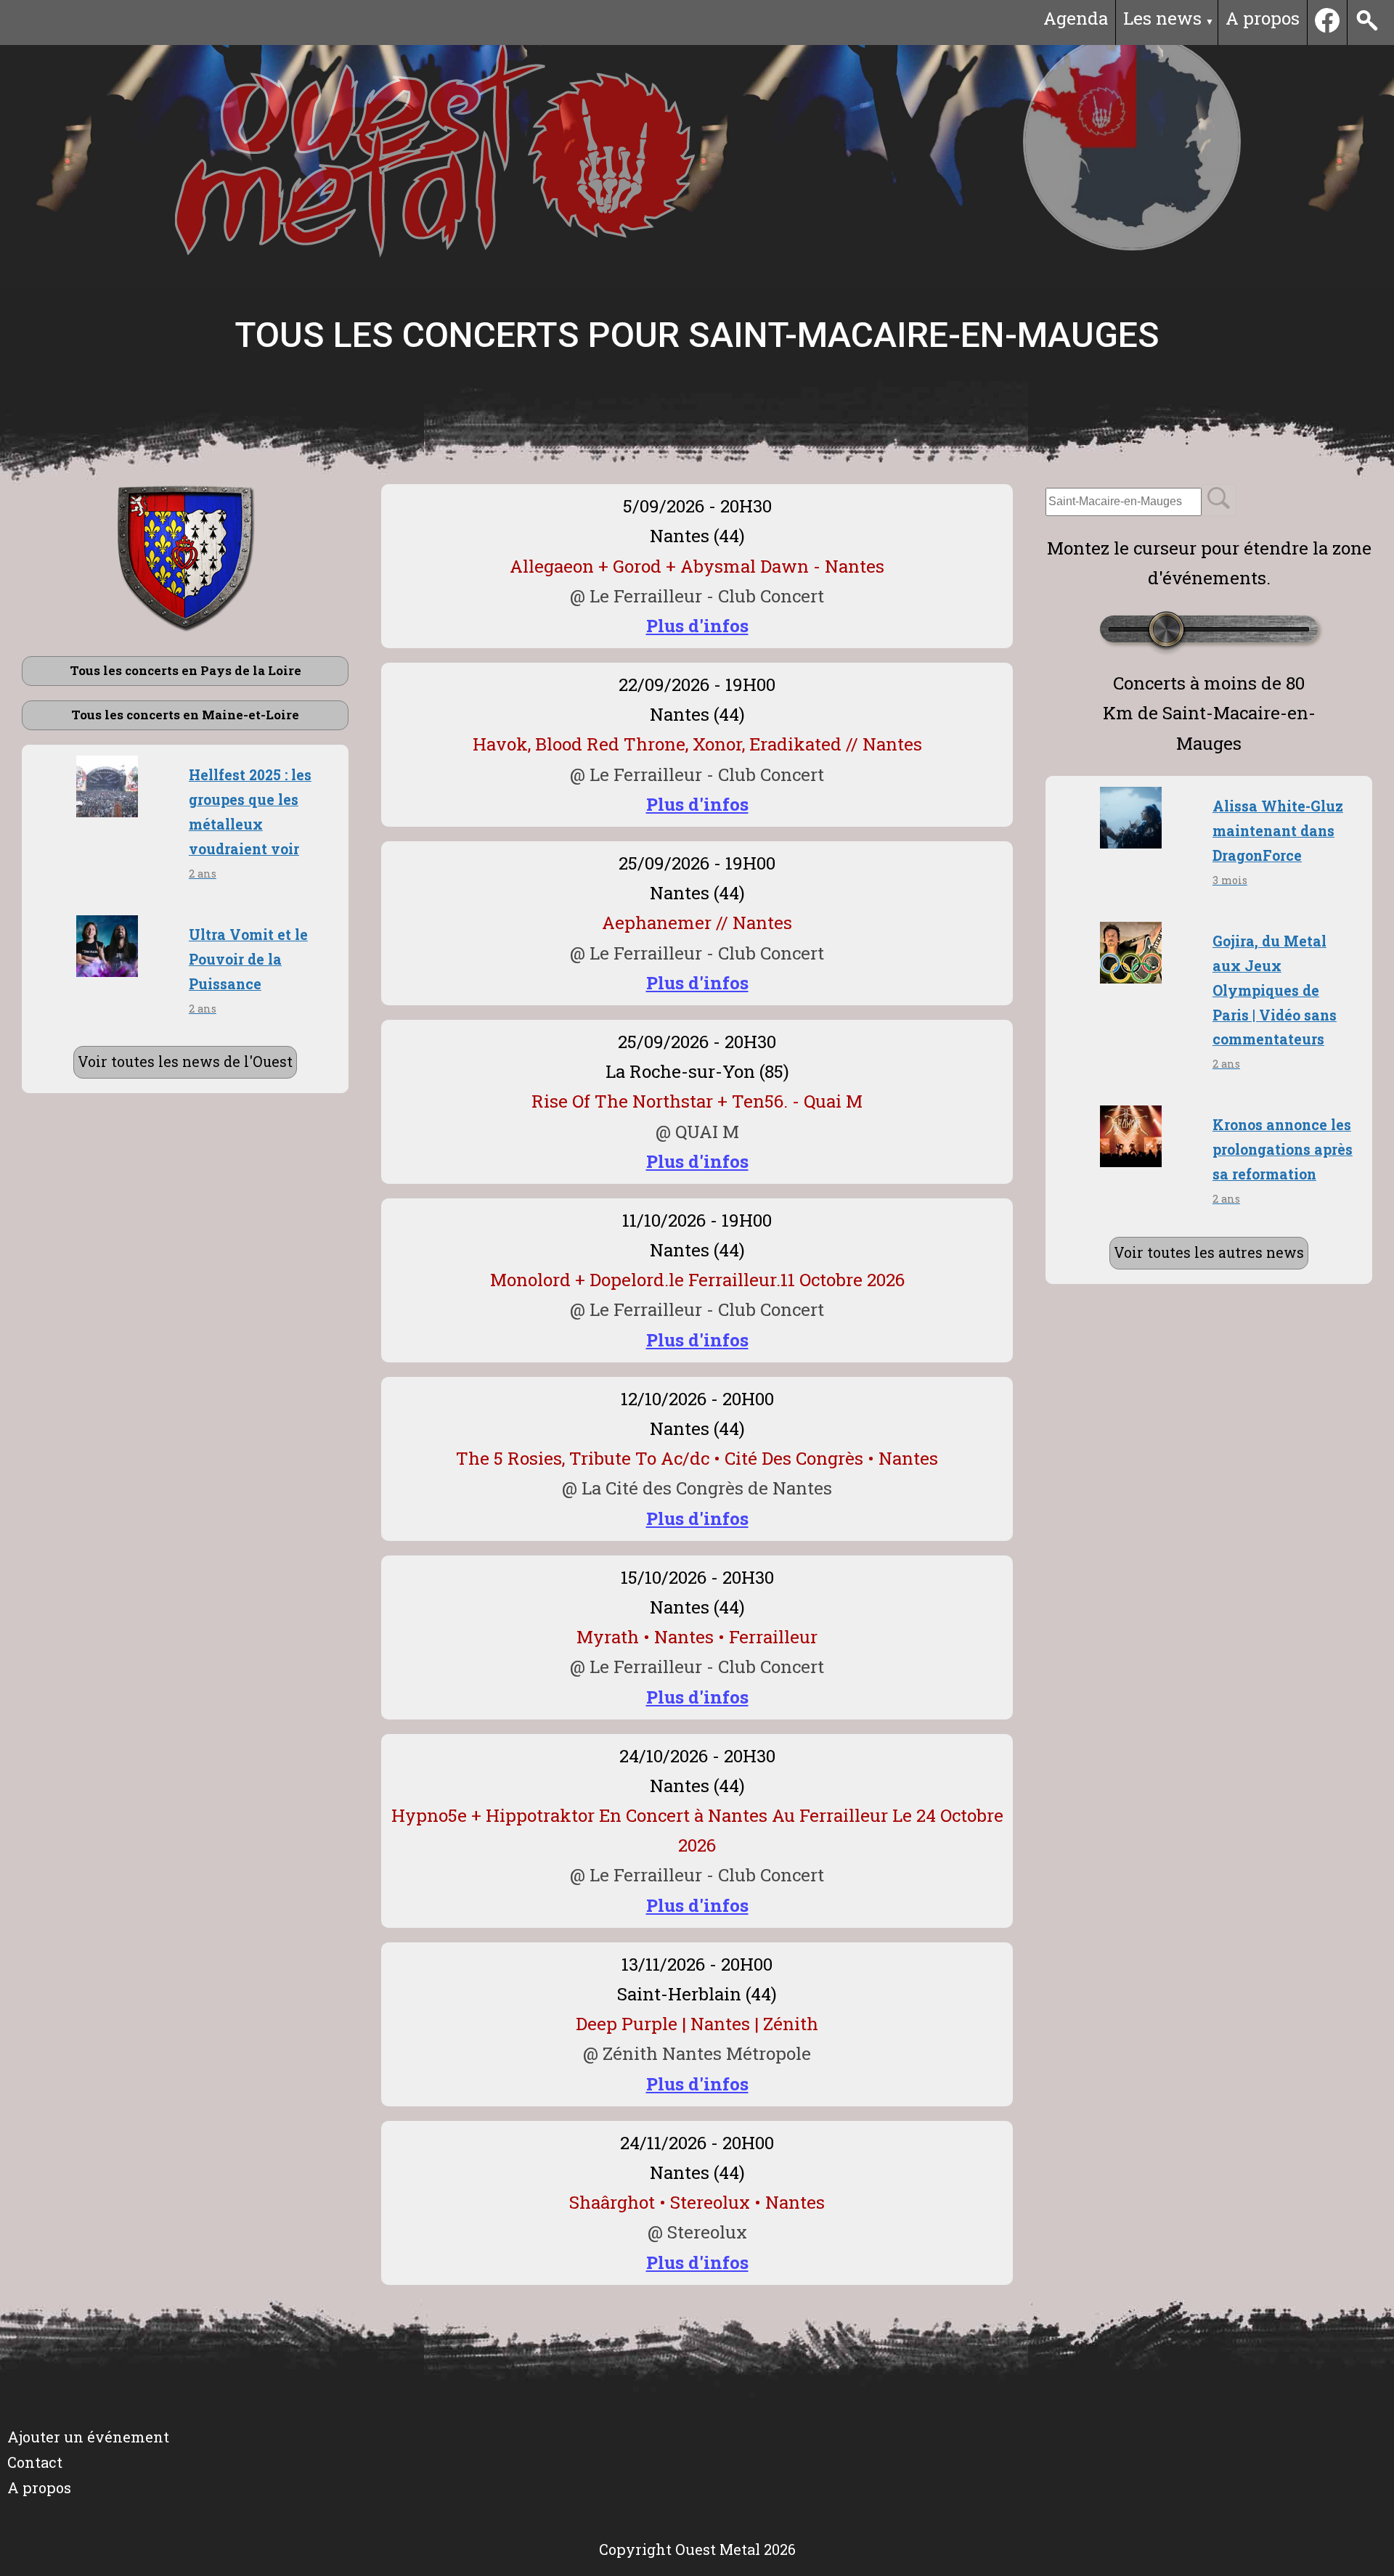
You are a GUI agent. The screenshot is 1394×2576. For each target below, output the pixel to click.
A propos (1263, 18)
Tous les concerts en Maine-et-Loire (185, 715)
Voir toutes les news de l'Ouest (185, 1062)
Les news (1162, 18)
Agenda (1076, 18)
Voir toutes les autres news (1209, 1252)
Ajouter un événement (88, 2437)
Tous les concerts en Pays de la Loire (186, 670)
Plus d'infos (697, 626)
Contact (35, 2462)
